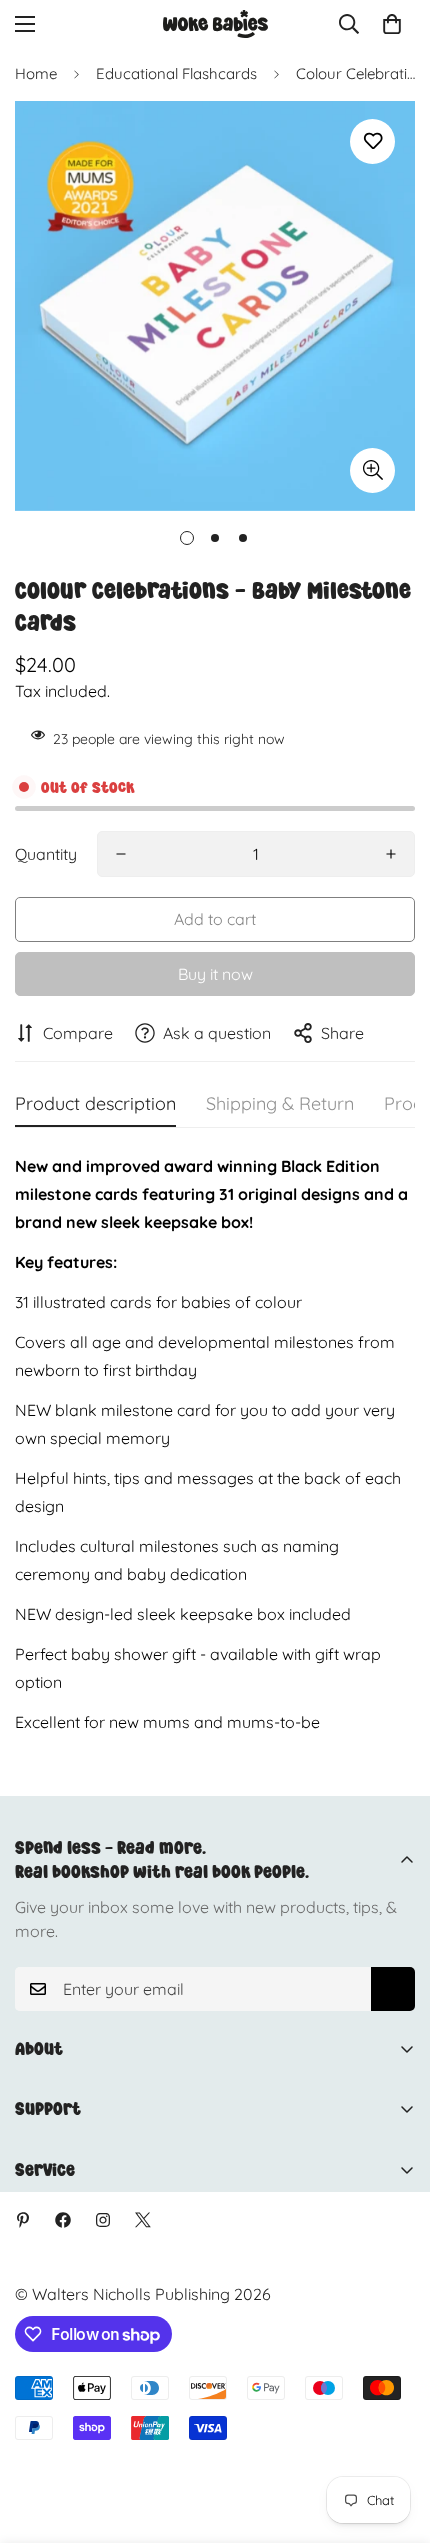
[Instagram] (103, 2220)
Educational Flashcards (176, 73)
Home (36, 73)
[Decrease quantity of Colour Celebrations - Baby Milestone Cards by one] (121, 854)
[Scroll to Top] (394, 2437)
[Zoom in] (372, 470)
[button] (392, 24)
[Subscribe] (393, 1989)
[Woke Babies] (215, 24)
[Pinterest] (23, 2220)
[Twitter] (143, 2220)
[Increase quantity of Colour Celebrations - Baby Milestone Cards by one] (391, 854)
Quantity (46, 854)
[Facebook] (63, 2220)
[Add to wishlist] (372, 141)
